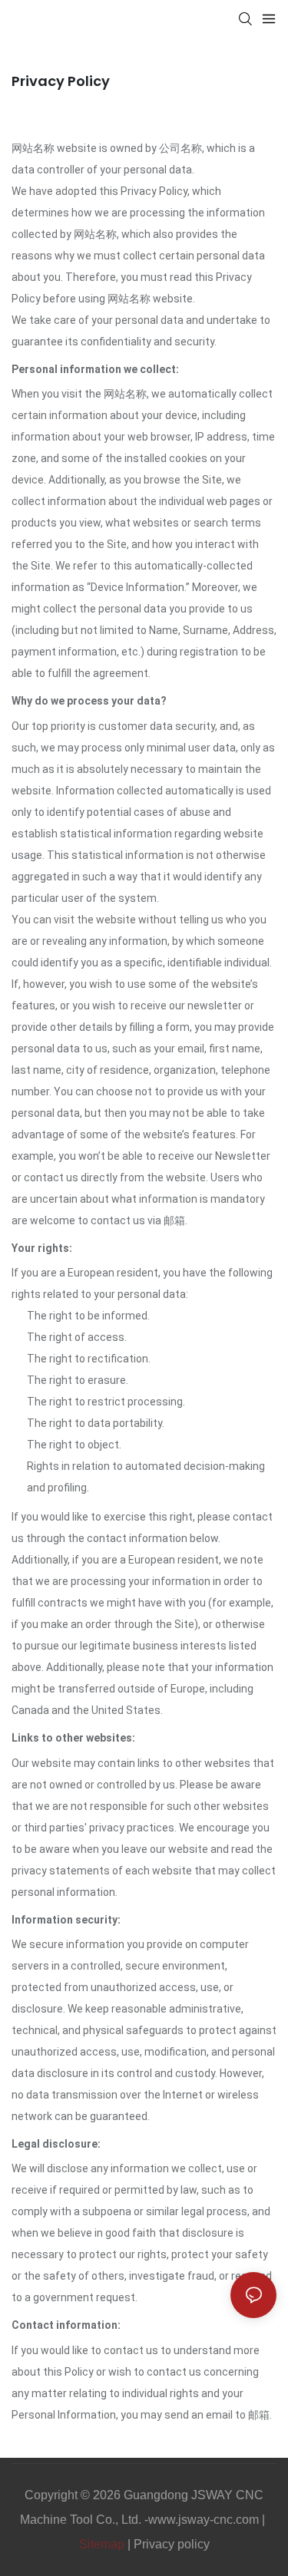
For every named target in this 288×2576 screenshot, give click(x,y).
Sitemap (102, 2544)
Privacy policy (172, 2544)
